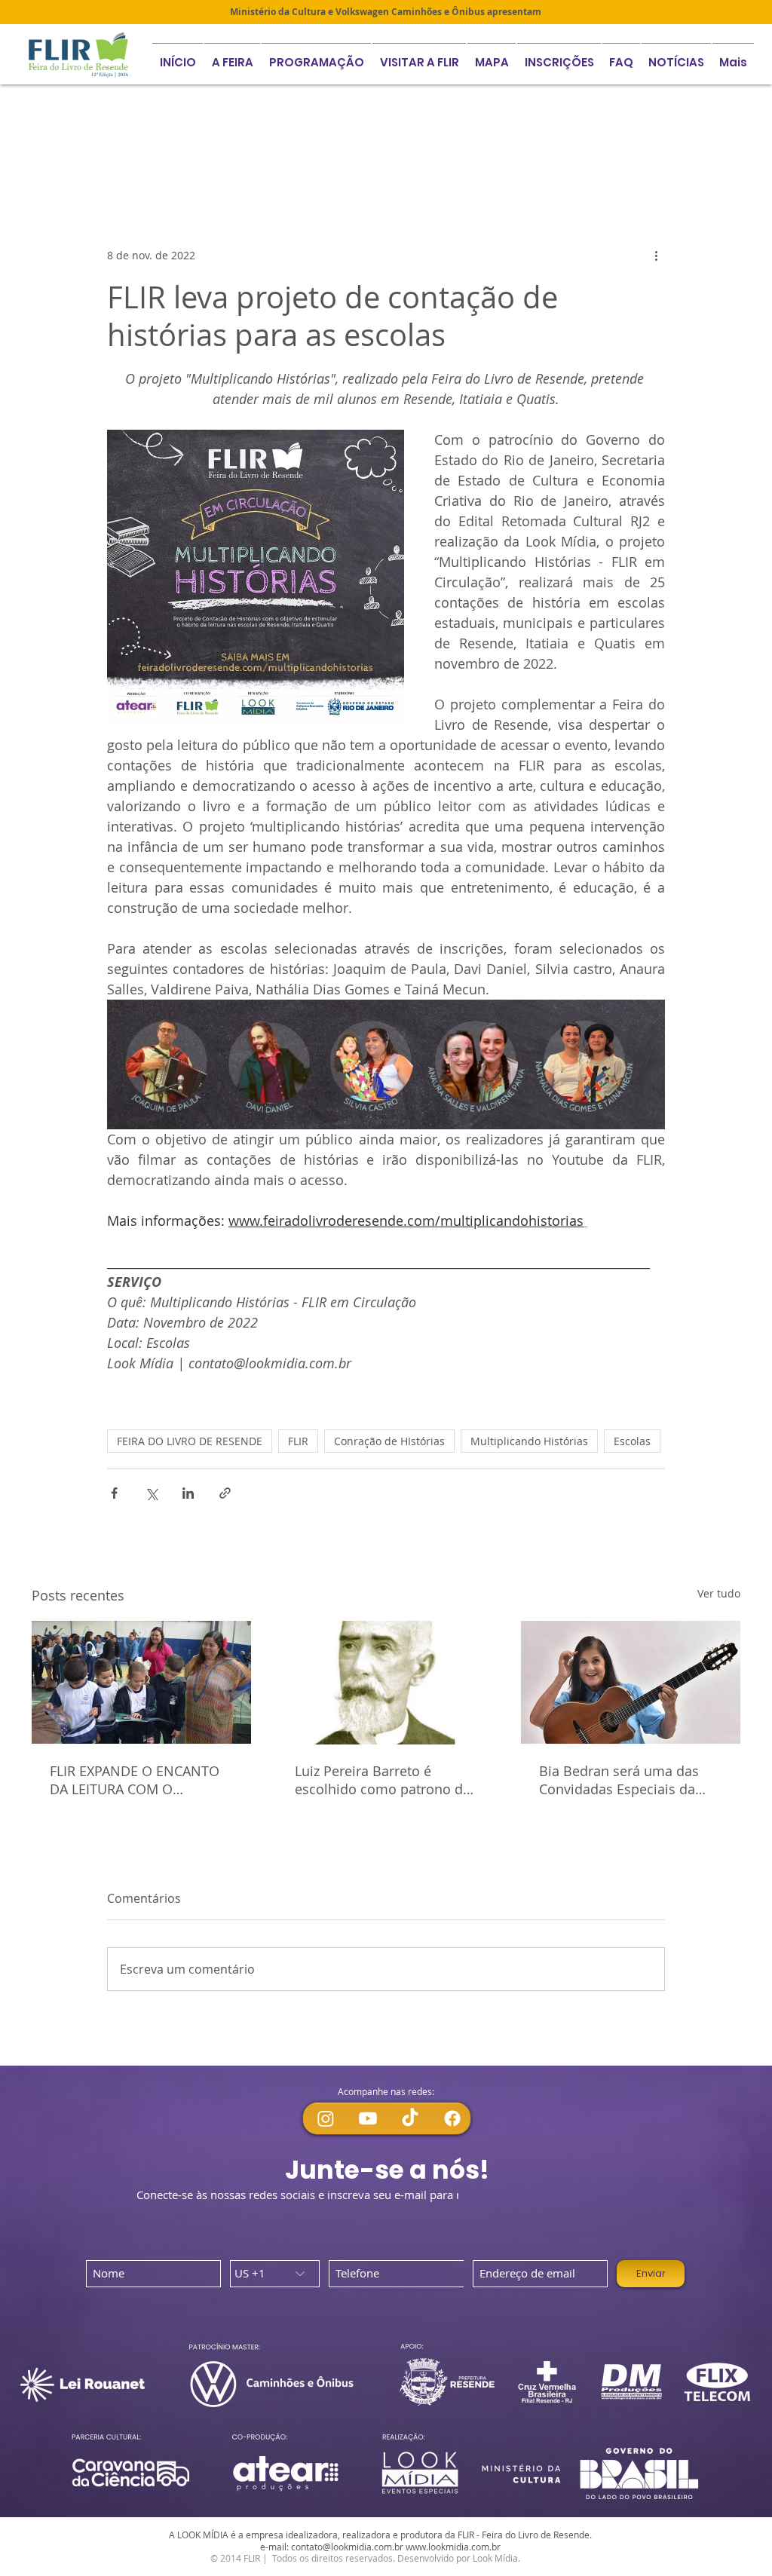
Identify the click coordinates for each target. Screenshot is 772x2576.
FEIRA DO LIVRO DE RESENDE (190, 1441)
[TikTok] (410, 2118)
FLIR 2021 (150, 156)
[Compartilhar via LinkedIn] (188, 1493)
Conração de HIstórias (389, 1441)
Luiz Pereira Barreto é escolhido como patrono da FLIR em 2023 (383, 1780)
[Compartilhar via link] (225, 1493)
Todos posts (63, 156)
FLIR (298, 1441)
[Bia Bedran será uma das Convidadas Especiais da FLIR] (631, 1682)
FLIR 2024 (547, 156)
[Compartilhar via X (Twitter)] (151, 1493)
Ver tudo (719, 1593)
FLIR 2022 (232, 156)
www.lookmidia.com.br (453, 2547)
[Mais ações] (656, 256)
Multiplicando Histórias (430, 156)
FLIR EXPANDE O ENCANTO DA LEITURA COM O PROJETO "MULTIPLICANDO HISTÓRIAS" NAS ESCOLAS (136, 1780)
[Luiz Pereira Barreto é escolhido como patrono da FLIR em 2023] (386, 1683)
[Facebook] (452, 2118)
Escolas (632, 1441)
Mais (616, 156)
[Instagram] (326, 2118)
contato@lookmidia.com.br (347, 2547)
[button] (559, 55)
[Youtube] (368, 2118)
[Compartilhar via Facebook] (114, 1493)
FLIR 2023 (314, 156)
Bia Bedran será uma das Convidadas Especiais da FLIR (619, 1780)
